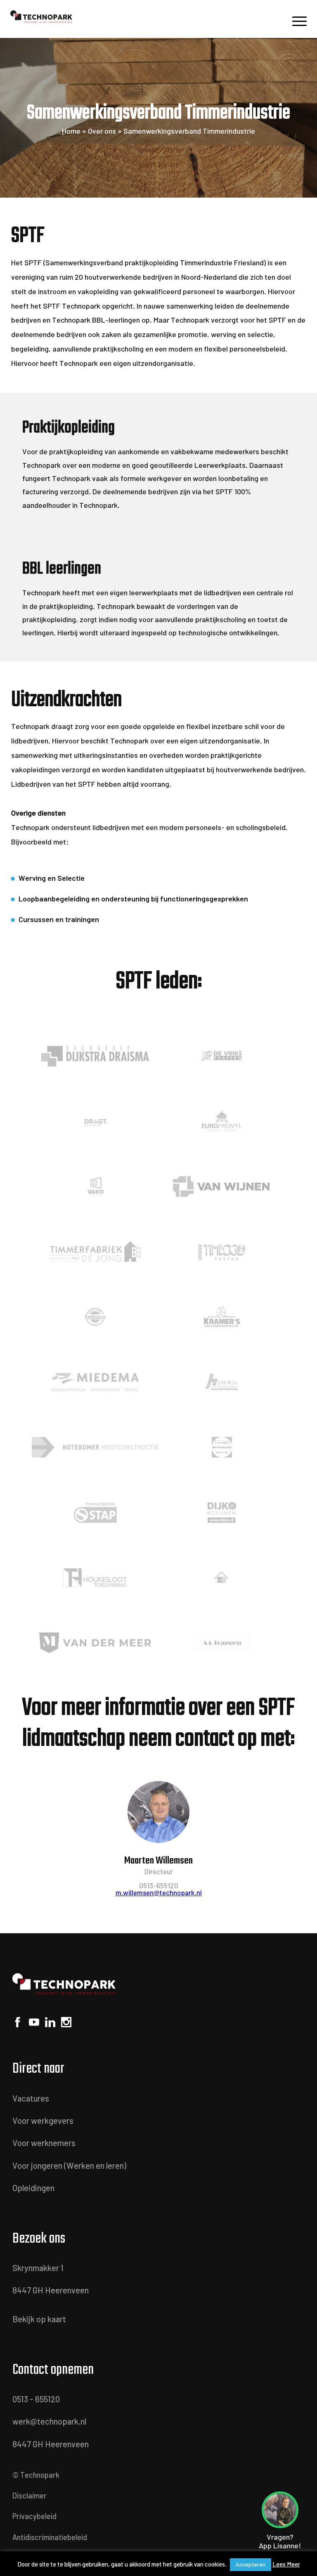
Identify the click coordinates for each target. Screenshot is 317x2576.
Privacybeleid (34, 2516)
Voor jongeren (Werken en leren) (69, 2166)
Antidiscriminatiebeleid (50, 2537)
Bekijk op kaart (39, 2319)
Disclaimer (30, 2496)
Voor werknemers (44, 2143)
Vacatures (31, 2098)
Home (71, 131)
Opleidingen (33, 2188)
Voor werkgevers (43, 2121)
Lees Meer (286, 2564)
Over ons (102, 131)
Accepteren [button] (251, 2564)
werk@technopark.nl (49, 2421)
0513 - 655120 (36, 2399)
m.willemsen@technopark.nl (159, 1892)
